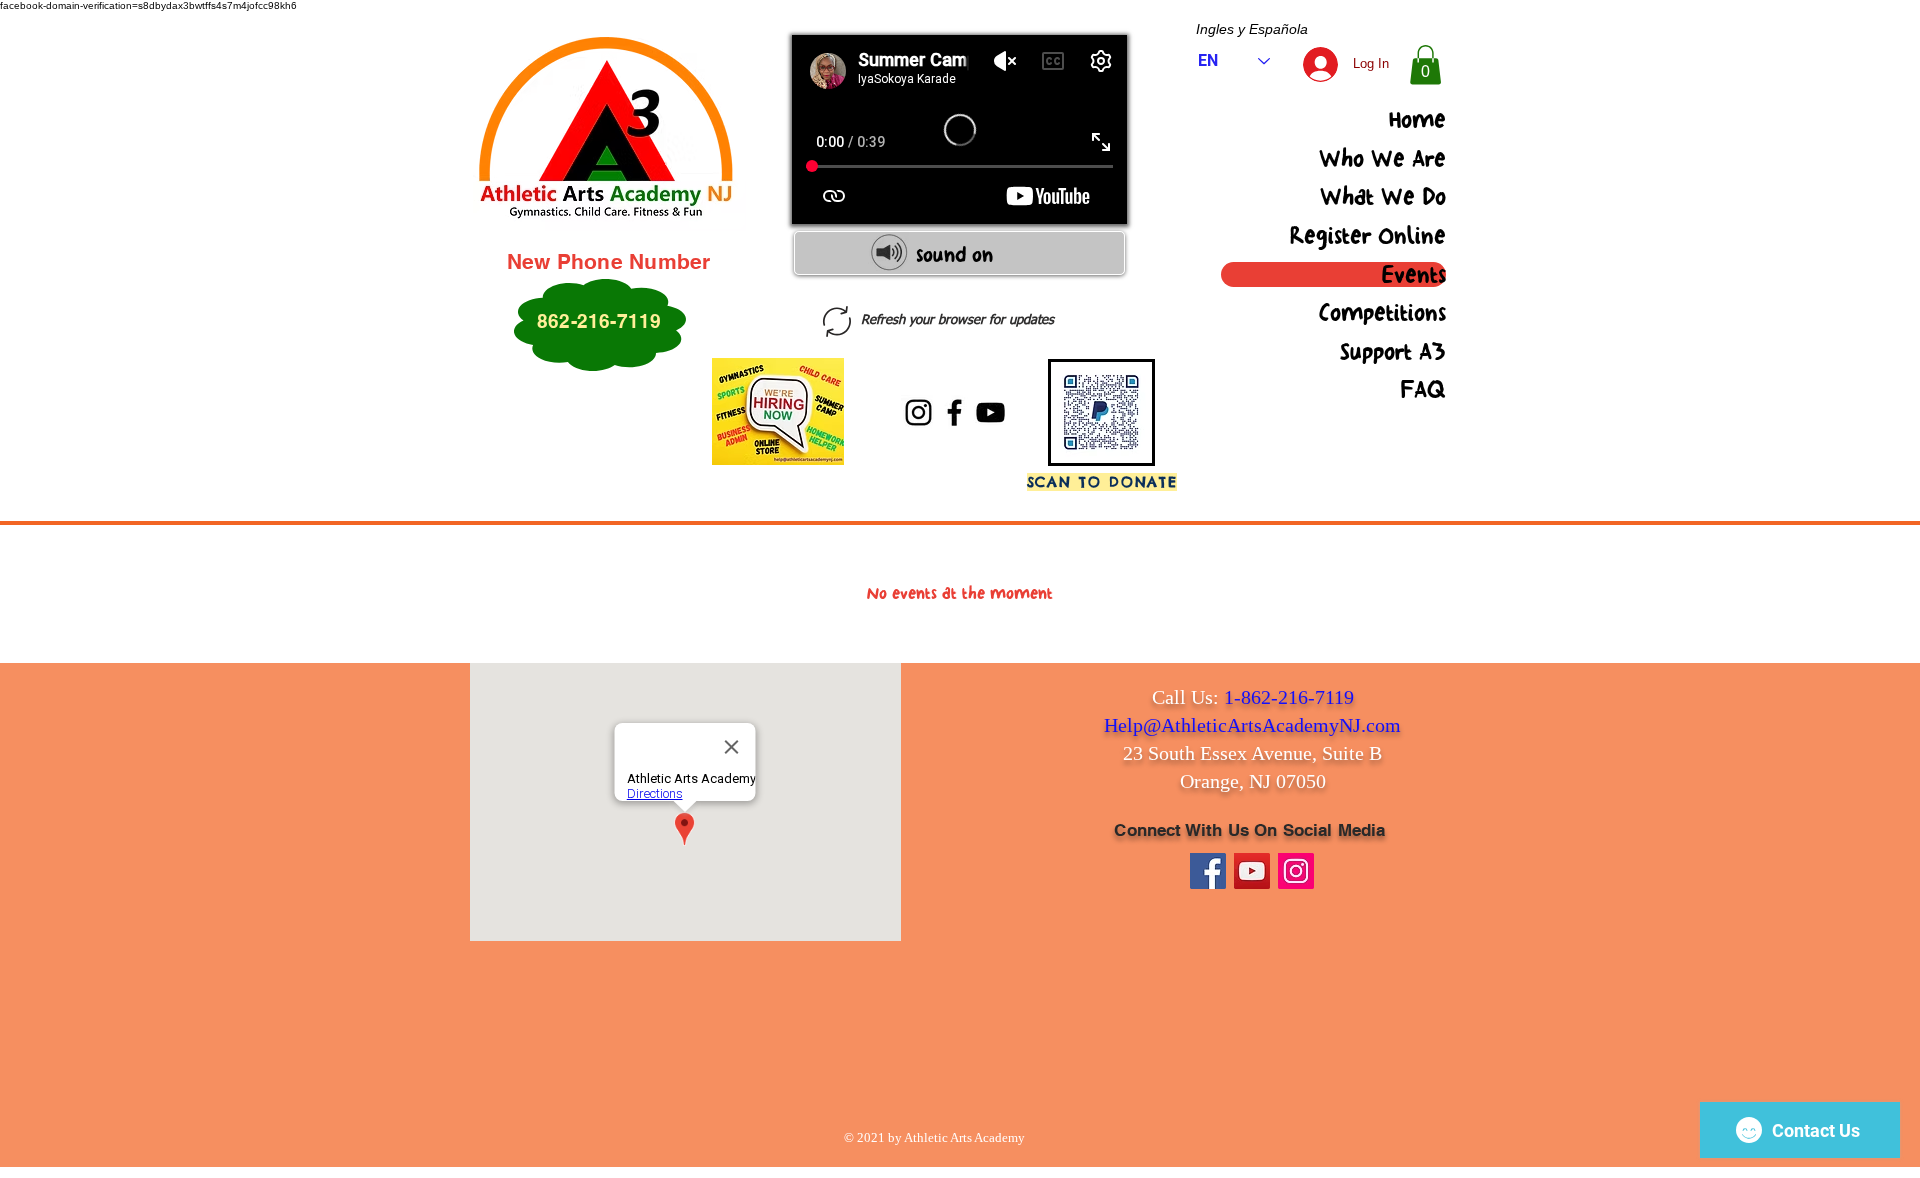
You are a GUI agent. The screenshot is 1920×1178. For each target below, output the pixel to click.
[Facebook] (954, 412)
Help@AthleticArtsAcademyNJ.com (1252, 725)
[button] (1425, 64)
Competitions (1382, 313)
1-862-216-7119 (1289, 697)
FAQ (1423, 390)
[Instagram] (918, 412)
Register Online (1368, 236)
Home (1417, 120)
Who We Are (1382, 159)
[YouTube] (990, 412)
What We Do (1383, 197)
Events (1414, 275)
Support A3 (1393, 352)
